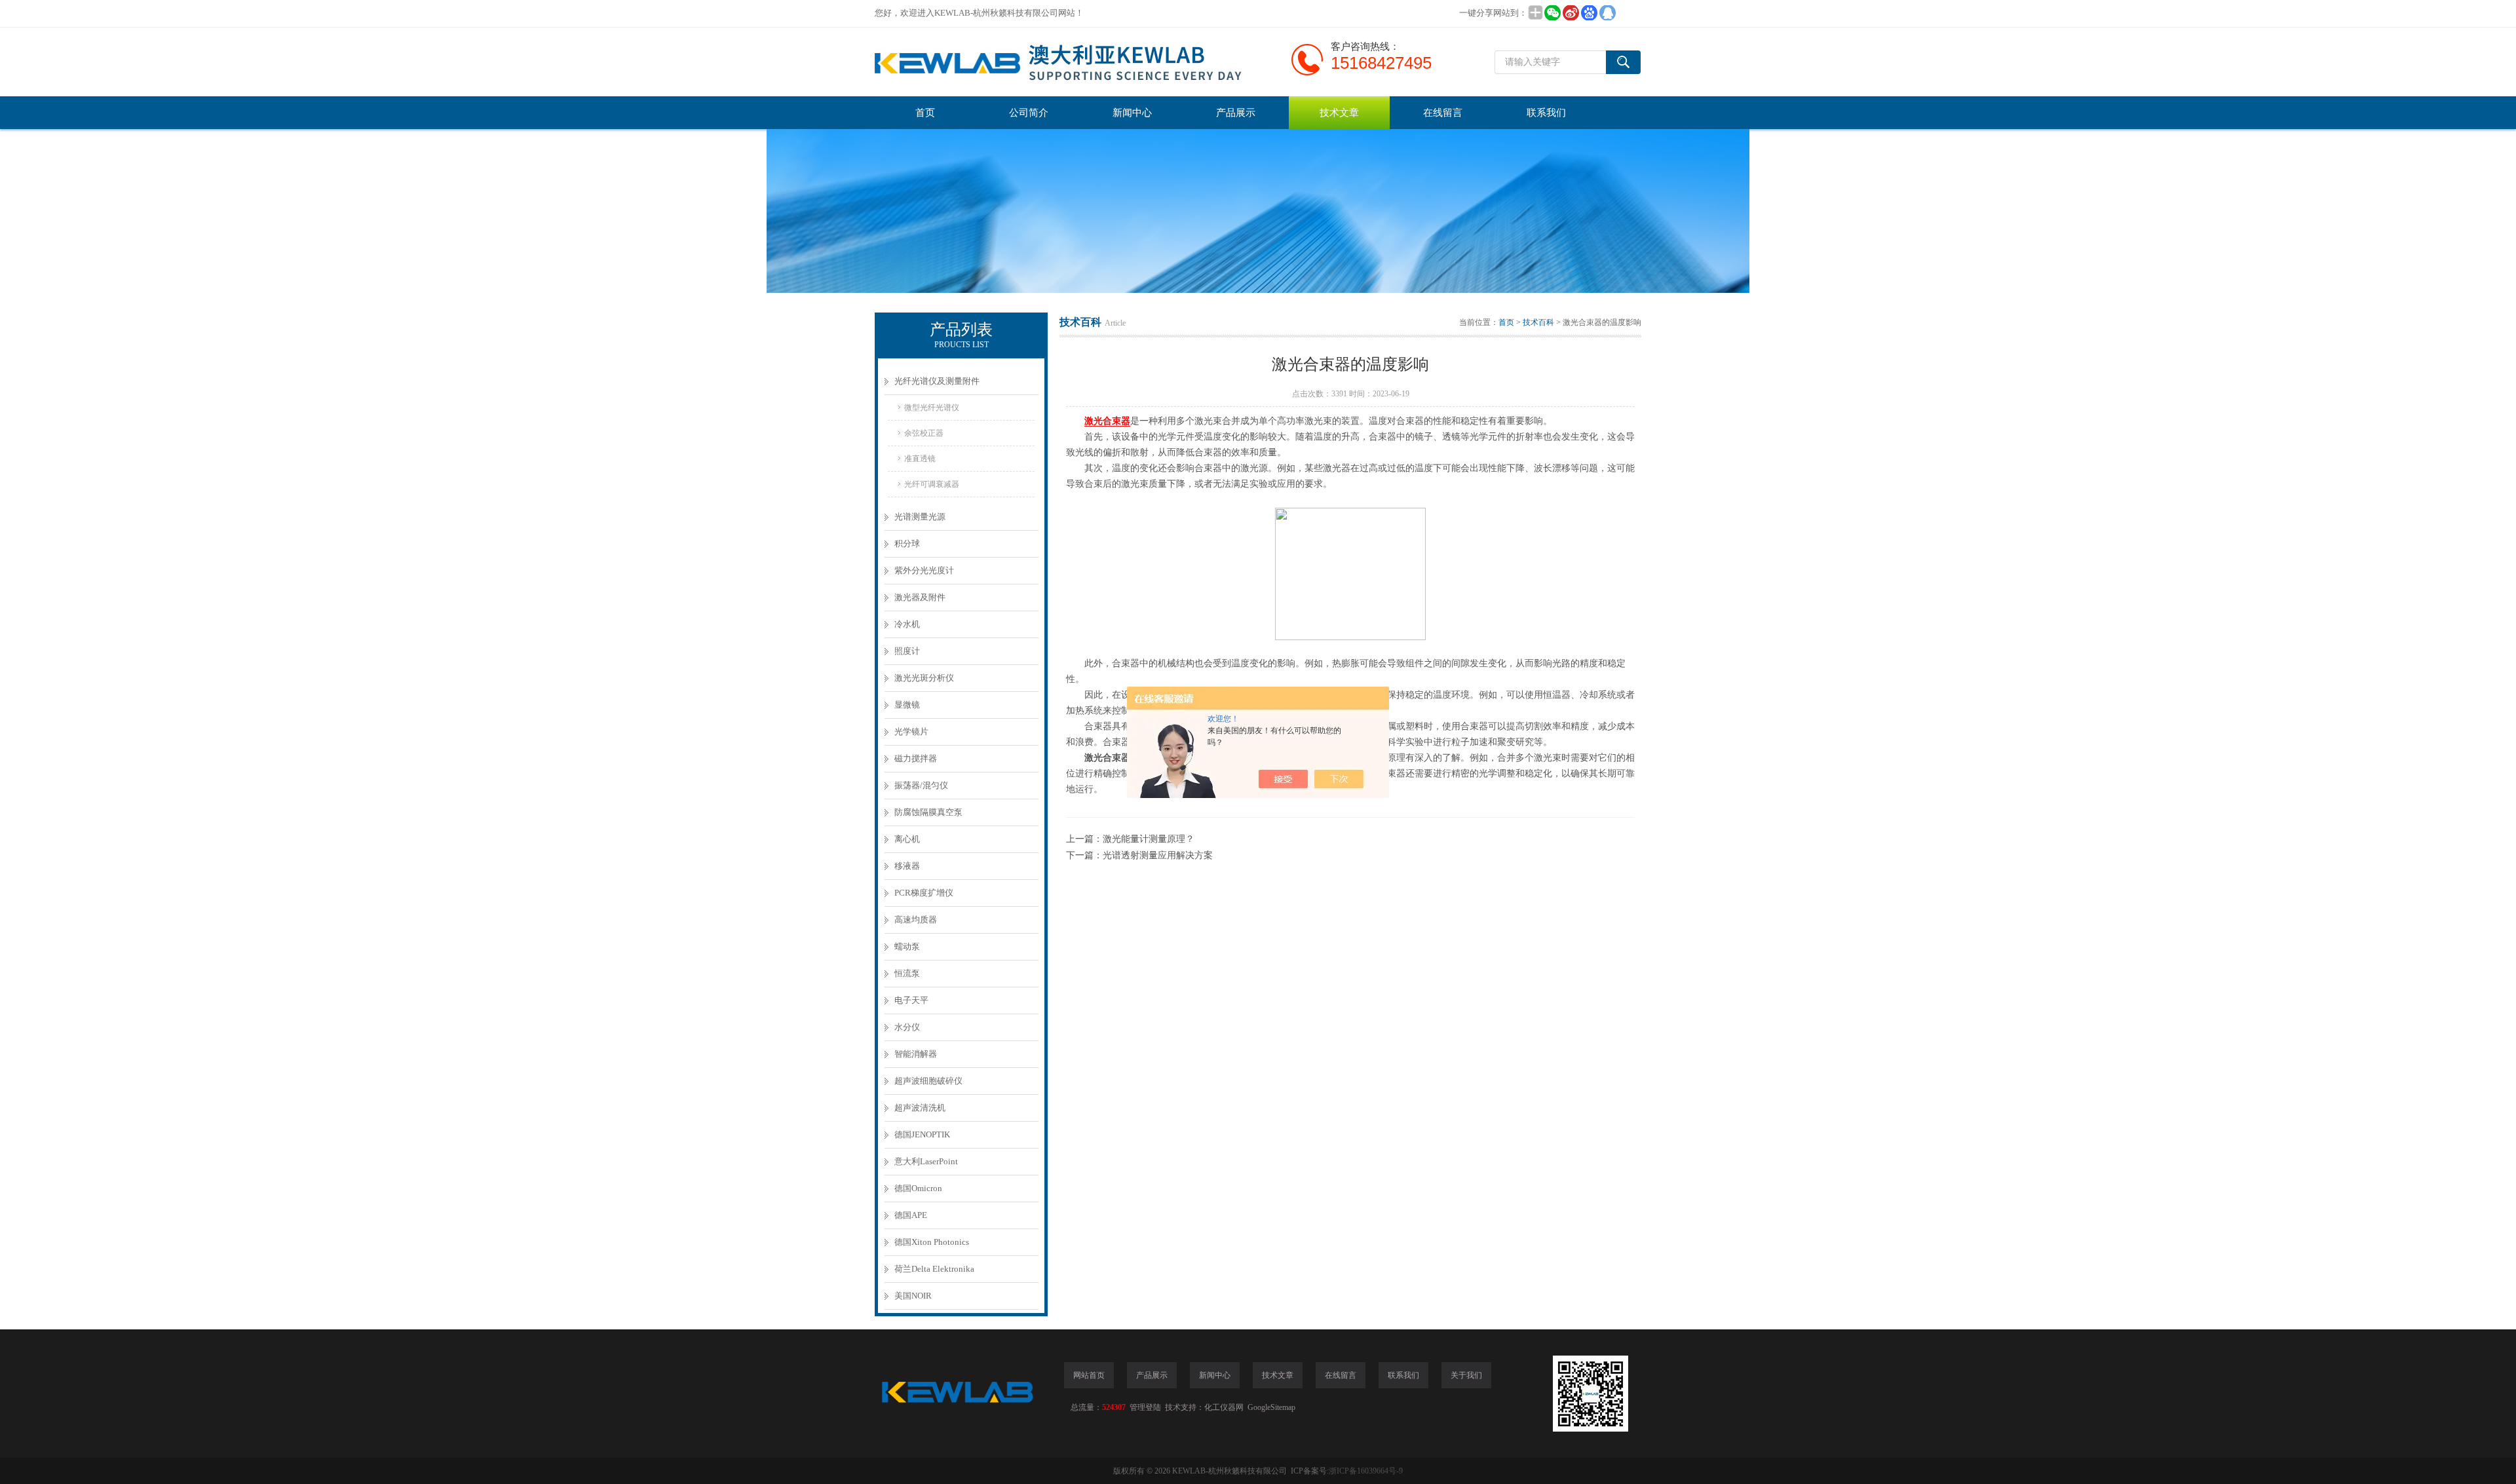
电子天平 (911, 1000)
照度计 (907, 651)
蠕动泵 (907, 946)
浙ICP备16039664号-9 (1366, 1471)
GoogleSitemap (1271, 1407)
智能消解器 (916, 1054)
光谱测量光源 (920, 517)
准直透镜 (920, 459)
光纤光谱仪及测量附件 (937, 381)
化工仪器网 (1224, 1407)
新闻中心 (1132, 113)
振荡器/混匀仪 (921, 785)
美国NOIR (913, 1296)
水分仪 (907, 1027)
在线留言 (1443, 113)
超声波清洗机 (920, 1108)
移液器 (907, 866)
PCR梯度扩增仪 (924, 893)
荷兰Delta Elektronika (934, 1269)
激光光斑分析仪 (924, 678)
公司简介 (1029, 113)
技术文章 (1339, 113)
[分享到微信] (1552, 13)
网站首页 (1089, 1375)
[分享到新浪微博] (1571, 13)
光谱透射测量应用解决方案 (1158, 855)
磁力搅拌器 (916, 758)
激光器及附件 (920, 597)
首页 (925, 113)
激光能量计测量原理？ (1149, 839)
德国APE (911, 1215)
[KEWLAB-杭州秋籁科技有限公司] (1071, 62)
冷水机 (907, 624)
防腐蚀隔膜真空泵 (928, 812)
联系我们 (1546, 113)
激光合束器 (1107, 421)
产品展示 (1236, 113)
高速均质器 (916, 920)
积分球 (907, 543)
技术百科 (1538, 322)
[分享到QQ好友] (1607, 13)
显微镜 (907, 705)
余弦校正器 (924, 433)
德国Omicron (918, 1188)
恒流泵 (907, 973)
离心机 (907, 839)
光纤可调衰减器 (932, 484)
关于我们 (1466, 1375)
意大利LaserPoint (926, 1161)
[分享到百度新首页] (1589, 13)
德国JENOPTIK (922, 1134)
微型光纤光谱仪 (932, 408)
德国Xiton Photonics (932, 1242)
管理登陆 (1145, 1407)
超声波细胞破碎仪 (928, 1081)
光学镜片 (911, 732)
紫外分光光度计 (924, 570)
